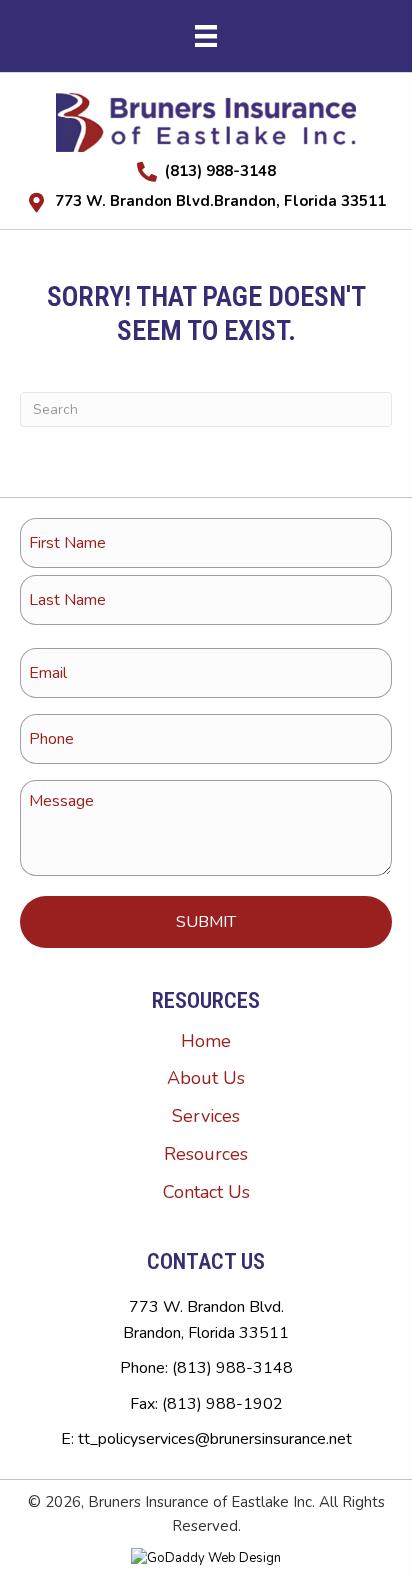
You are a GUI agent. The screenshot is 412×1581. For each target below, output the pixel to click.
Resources (206, 1154)
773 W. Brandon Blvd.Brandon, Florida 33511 (220, 201)
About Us (206, 1078)
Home (206, 1041)
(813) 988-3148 (220, 171)
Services (206, 1116)
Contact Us (206, 1192)
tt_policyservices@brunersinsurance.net (215, 1439)
